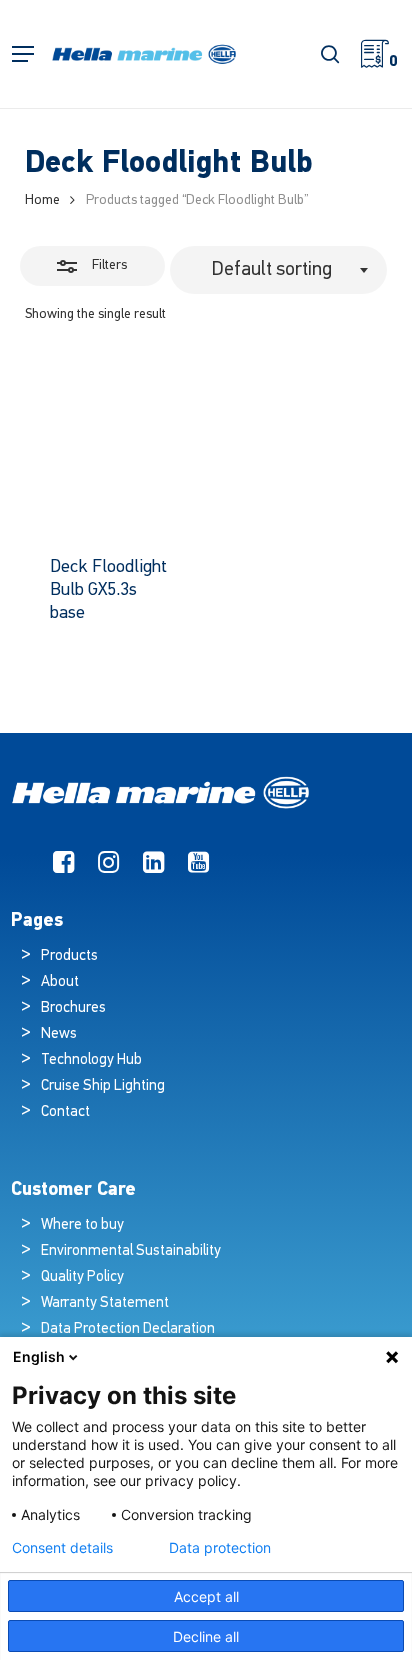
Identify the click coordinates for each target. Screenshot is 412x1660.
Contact (65, 1112)
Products (69, 956)
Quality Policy (82, 1277)
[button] (23, 54)
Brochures (73, 1008)
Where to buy (82, 1225)
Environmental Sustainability (131, 1251)
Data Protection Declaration (128, 1329)
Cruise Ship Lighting (103, 1086)
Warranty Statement (105, 1303)
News (59, 1034)
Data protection (220, 1548)
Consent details (62, 1548)
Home (42, 200)
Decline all (206, 1636)
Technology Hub (91, 1060)
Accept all (206, 1596)
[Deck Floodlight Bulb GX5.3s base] (111, 444)
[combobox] (279, 270)
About (60, 982)
